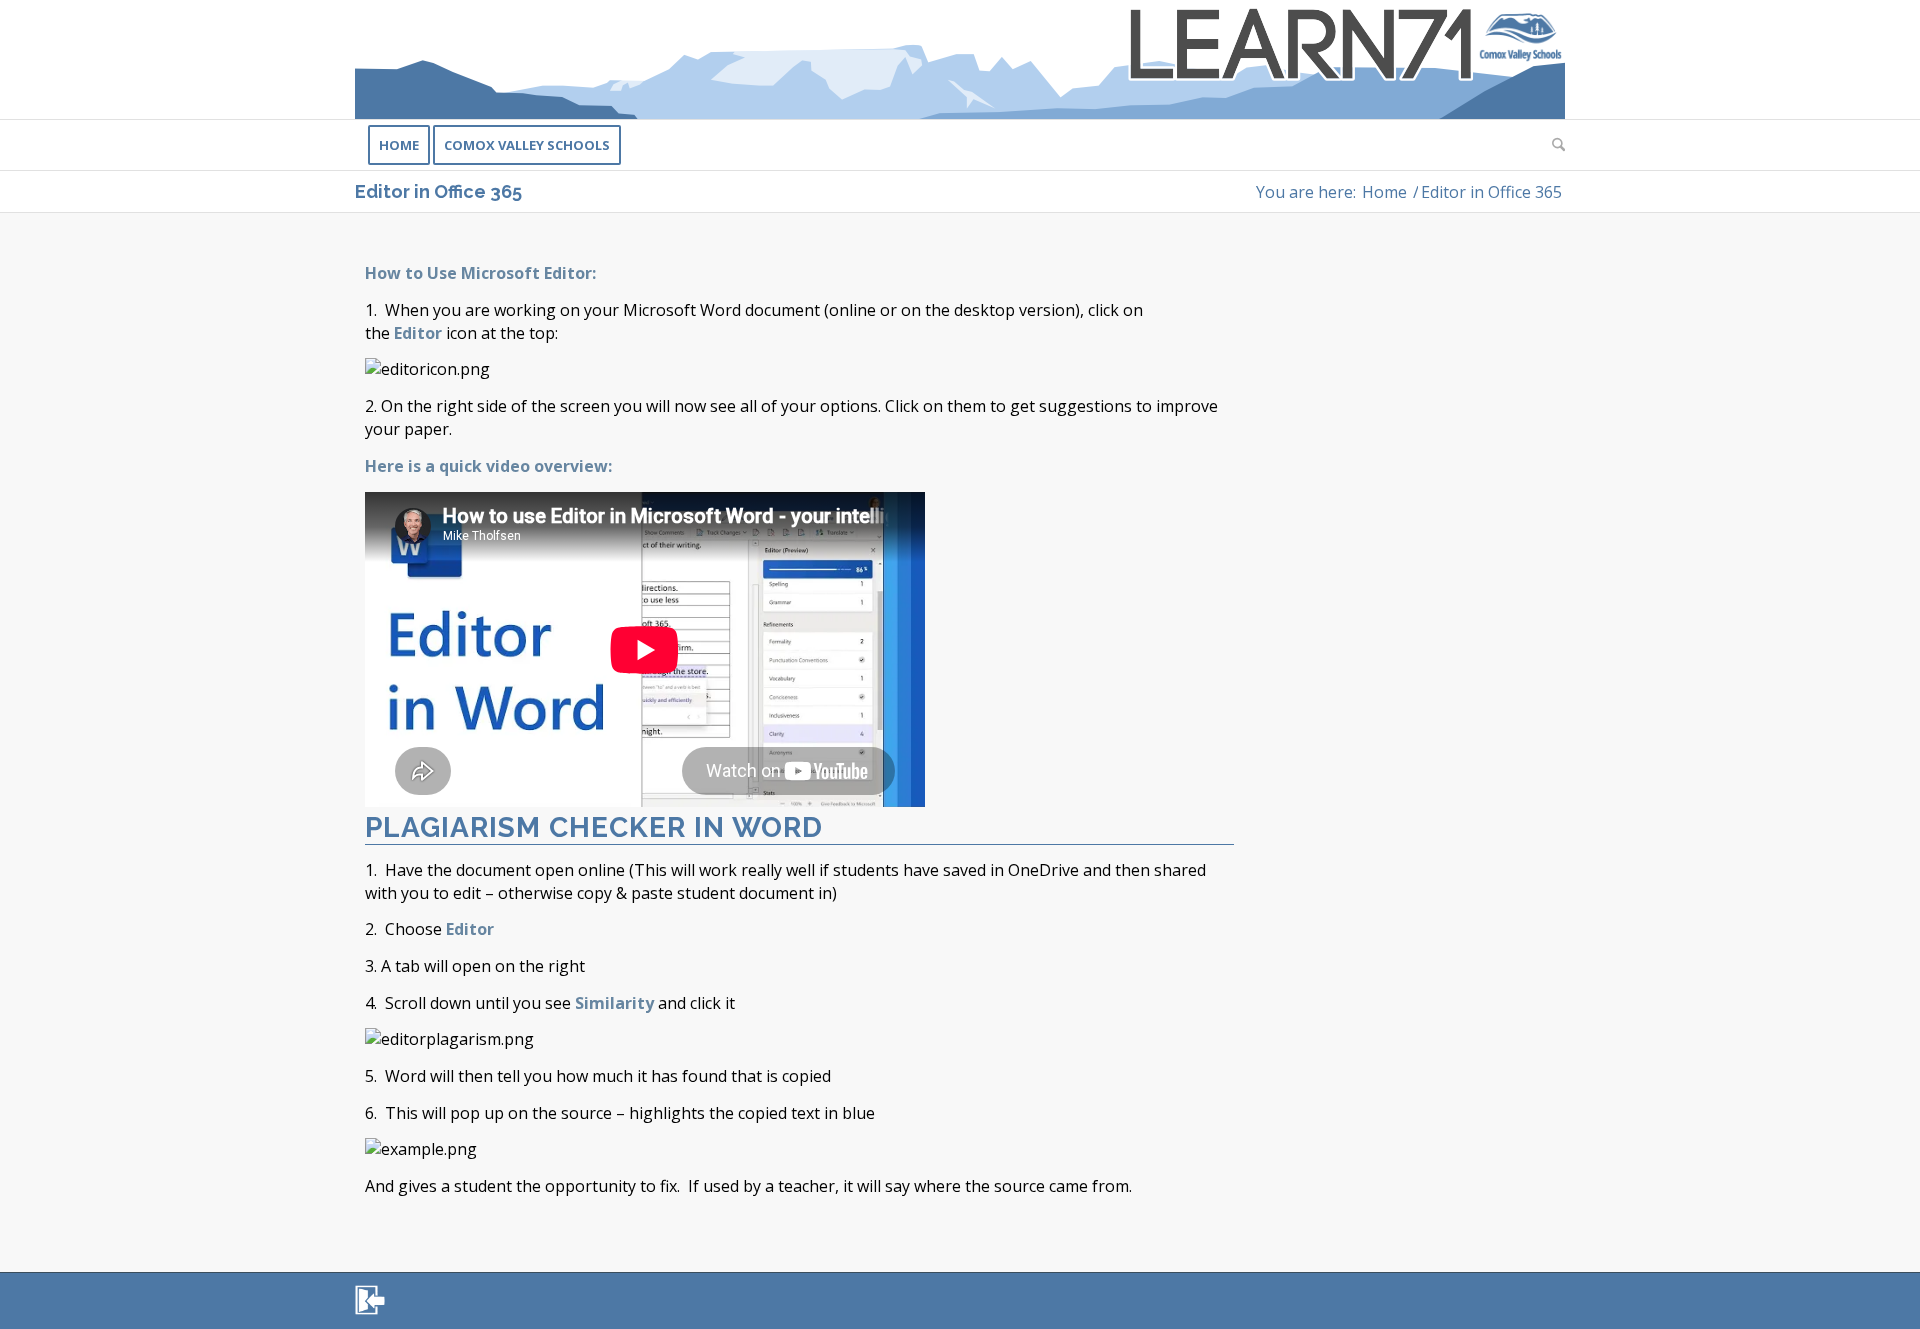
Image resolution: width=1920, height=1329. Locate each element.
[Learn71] (960, 59)
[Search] (1552, 145)
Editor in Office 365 (438, 191)
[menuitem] (399, 145)
